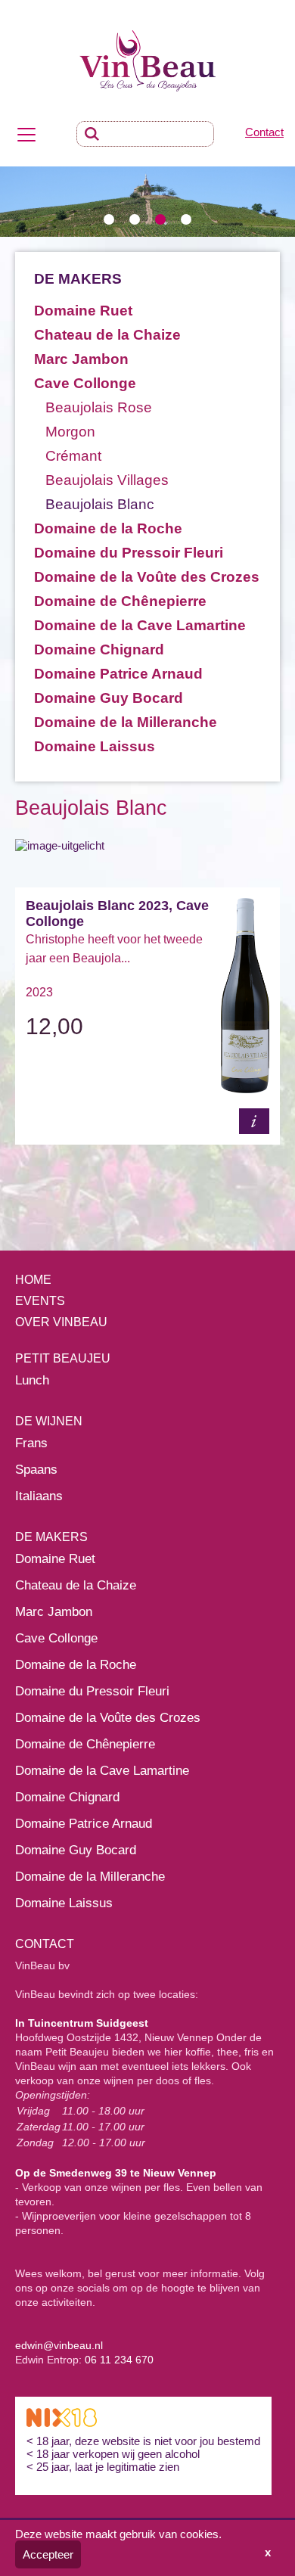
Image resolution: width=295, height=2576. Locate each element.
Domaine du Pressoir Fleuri (129, 553)
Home (33, 1280)
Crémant (73, 456)
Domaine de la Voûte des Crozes (147, 577)
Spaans (36, 1470)
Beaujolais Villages (107, 480)
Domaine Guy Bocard (109, 698)
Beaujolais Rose (99, 407)
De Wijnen (49, 1421)
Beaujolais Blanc (100, 504)
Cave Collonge (85, 383)
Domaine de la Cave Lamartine (140, 625)
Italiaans (39, 1496)
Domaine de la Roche (108, 528)
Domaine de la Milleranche (126, 722)
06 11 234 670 (119, 2360)
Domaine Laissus (95, 746)
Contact (264, 132)
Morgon (70, 432)
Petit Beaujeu (63, 1358)
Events (40, 1301)
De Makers (51, 1537)
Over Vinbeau (61, 1322)
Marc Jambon (81, 359)
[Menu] (26, 134)
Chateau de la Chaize (107, 335)
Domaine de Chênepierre (120, 601)
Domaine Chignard (99, 649)
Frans (31, 1443)
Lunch (32, 1380)
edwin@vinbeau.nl (59, 2345)
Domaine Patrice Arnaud (118, 674)
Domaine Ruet (83, 311)
